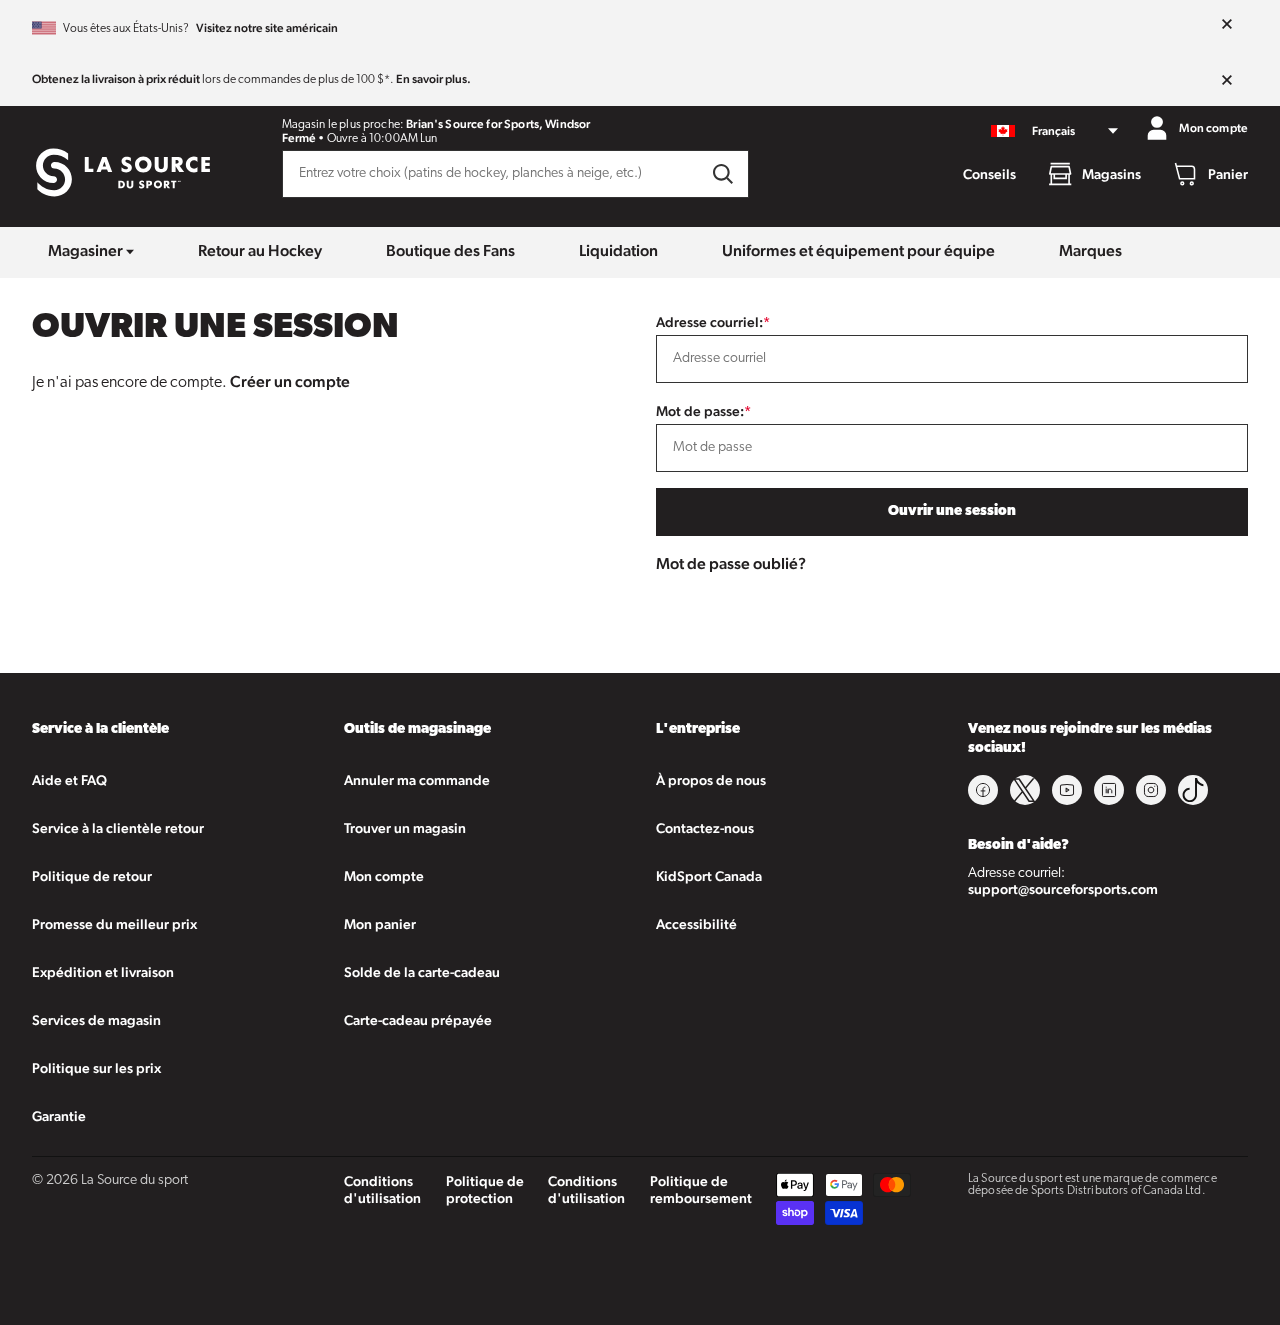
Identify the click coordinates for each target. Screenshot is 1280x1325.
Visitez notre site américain (267, 28)
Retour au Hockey (260, 250)
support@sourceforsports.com (1063, 889)
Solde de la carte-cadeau (422, 972)
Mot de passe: (703, 411)
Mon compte (384, 876)
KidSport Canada (709, 876)
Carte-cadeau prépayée (418, 1020)
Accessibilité (696, 924)
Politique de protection (485, 1189)
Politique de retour (92, 876)
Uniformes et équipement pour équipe (858, 250)
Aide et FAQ (69, 780)
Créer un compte (290, 381)
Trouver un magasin (405, 828)
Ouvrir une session (952, 511)
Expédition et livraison (103, 972)
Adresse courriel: (713, 322)
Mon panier (380, 924)
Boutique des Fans (450, 250)
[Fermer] (1227, 25)
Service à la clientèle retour (118, 828)
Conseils (989, 174)
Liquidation (618, 250)
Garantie (59, 1116)
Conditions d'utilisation (382, 1189)
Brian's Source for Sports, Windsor (498, 124)
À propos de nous (711, 780)
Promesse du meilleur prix (114, 924)
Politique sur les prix (96, 1068)
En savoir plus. (433, 79)
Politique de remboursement (701, 1189)
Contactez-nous (705, 828)
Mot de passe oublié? (731, 563)
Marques (1090, 250)
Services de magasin (96, 1020)
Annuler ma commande (417, 780)
